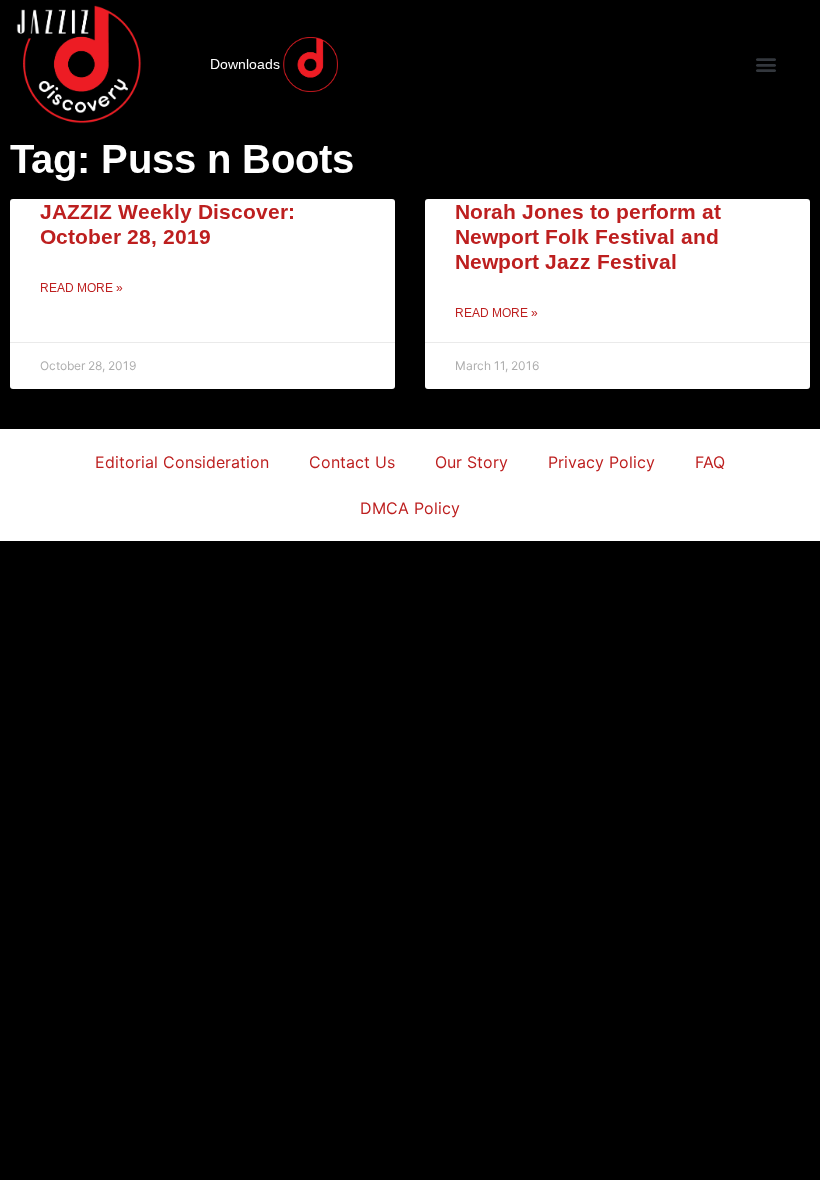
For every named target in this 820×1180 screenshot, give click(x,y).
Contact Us (352, 462)
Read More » (81, 288)
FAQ (710, 462)
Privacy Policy (601, 462)
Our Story (471, 462)
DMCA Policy (410, 508)
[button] (765, 64)
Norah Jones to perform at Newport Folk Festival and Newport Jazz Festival (588, 236)
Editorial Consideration (182, 462)
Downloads (245, 64)
